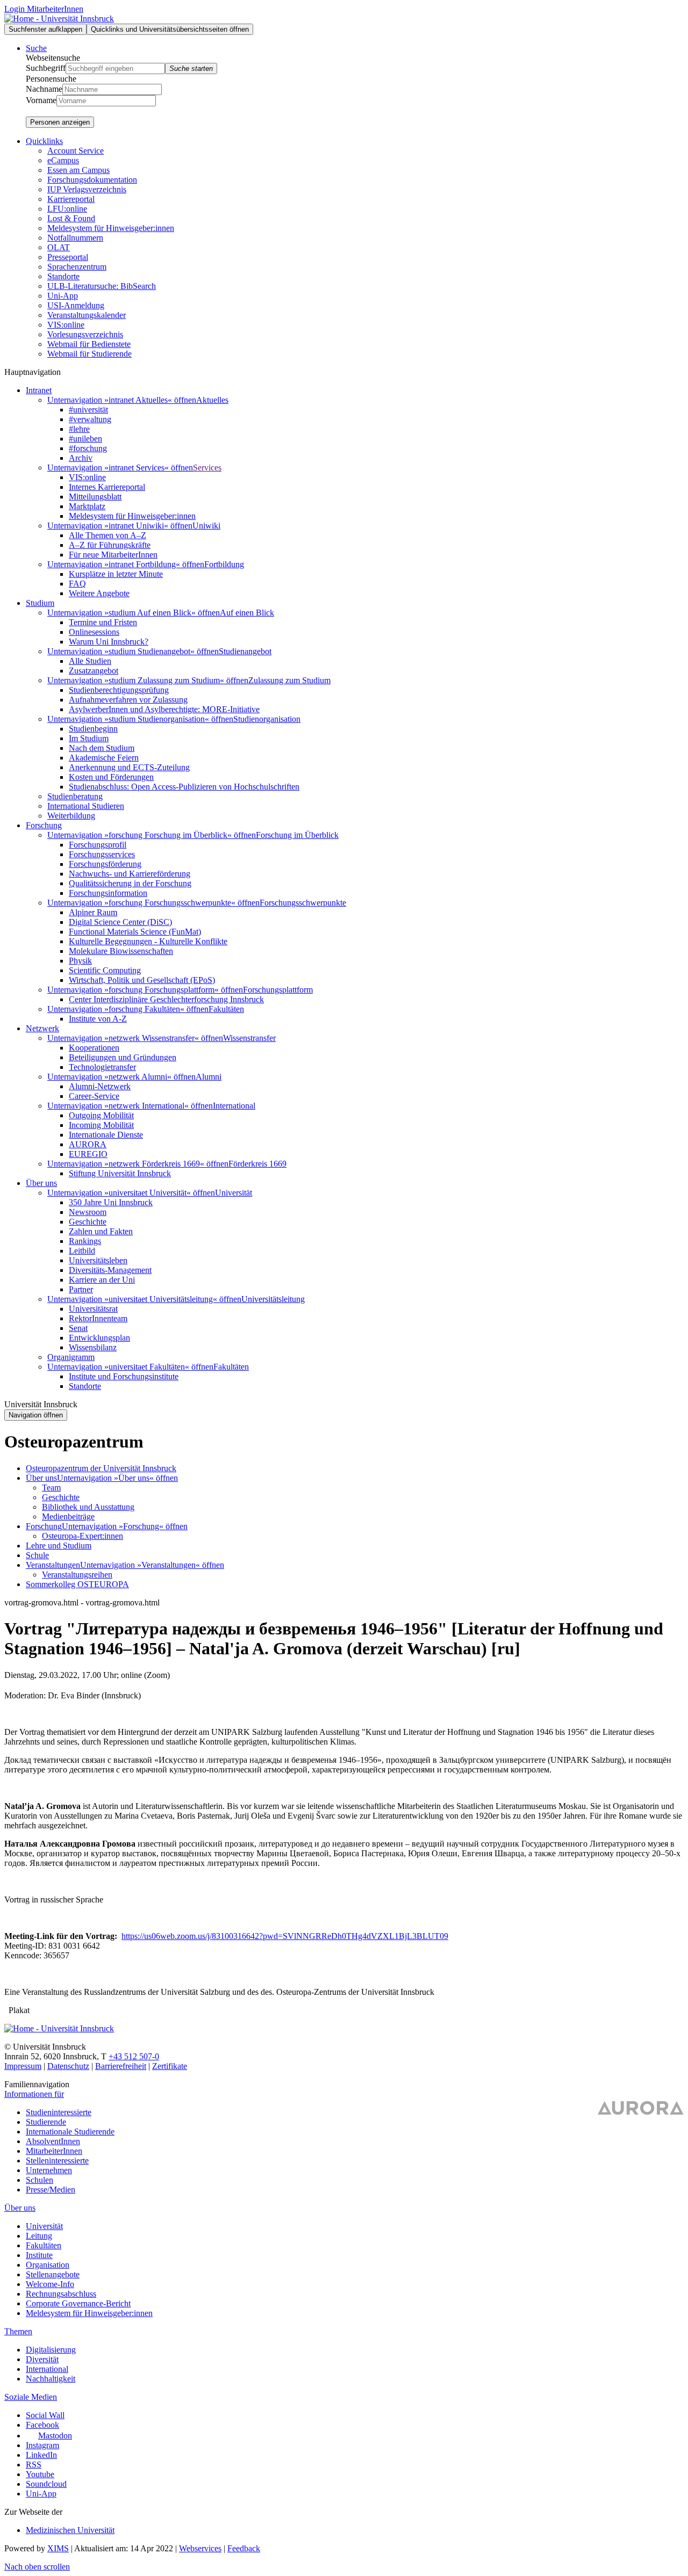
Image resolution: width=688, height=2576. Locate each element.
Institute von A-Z (98, 1019)
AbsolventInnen (53, 2141)
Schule (37, 1555)
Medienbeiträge (68, 1517)
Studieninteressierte (59, 2112)
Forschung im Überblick (297, 835)
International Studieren (86, 806)
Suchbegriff (46, 68)
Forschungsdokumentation (92, 180)
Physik (80, 961)
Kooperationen (94, 1048)
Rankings (85, 1241)
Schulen (40, 2180)
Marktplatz (87, 506)
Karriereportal (71, 199)
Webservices (200, 2548)
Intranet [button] (39, 390)
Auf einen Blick (247, 613)
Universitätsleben (98, 1260)
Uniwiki (206, 526)
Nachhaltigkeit (51, 2379)
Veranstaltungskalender (87, 315)
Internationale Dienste (106, 1135)
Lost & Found (71, 218)
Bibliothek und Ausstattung (88, 1507)
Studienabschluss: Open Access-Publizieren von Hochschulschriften (184, 787)
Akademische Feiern (104, 758)
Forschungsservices (102, 854)
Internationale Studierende (70, 2132)
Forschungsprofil (98, 845)
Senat (78, 1328)
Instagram (42, 2445)
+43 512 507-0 (134, 2056)
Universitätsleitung (273, 1299)
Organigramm (71, 1357)
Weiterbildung (71, 816)
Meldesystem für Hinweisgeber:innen (111, 228)
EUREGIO (88, 1154)
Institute (39, 2255)
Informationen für (34, 2094)
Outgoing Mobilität (101, 1115)
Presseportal (68, 257)
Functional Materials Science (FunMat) (135, 932)
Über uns (41, 1478)
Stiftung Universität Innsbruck (120, 1173)
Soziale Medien (31, 2397)
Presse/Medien (51, 2190)
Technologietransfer (102, 1067)
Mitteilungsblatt (95, 497)
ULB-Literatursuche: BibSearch (102, 286)
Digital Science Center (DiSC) (120, 922)
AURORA (88, 1144)
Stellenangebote (53, 2274)
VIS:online (66, 325)
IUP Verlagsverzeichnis (87, 189)
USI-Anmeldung (76, 305)
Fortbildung (224, 564)
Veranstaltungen (53, 1565)
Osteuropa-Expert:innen (83, 1536)
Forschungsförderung (105, 864)
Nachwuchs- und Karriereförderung (130, 874)
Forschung (44, 1526)
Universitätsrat (93, 1309)
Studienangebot (245, 651)
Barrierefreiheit (121, 2066)
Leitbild (82, 1251)
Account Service (76, 151)
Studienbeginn (93, 729)
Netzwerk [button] (42, 1028)
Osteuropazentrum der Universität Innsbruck (101, 1468)
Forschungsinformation (108, 893)
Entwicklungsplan (99, 1338)
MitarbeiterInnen (54, 2151)
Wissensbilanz (93, 1347)
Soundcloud (46, 2484)
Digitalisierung (51, 2350)
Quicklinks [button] (44, 141)
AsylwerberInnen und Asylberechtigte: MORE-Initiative (164, 709)
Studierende (46, 2122)
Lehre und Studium (59, 1546)
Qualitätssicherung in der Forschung (130, 883)
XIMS (58, 2548)
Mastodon (55, 2436)
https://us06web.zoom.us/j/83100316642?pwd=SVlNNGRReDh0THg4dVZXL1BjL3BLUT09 (285, 1936)
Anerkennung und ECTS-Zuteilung (129, 767)
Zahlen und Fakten (101, 1231)
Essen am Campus (78, 170)
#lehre (79, 429)
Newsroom (88, 1212)
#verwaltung (90, 419)
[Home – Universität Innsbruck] (59, 19)
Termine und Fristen (103, 622)
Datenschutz (68, 2066)
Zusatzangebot (94, 671)
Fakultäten (226, 1009)
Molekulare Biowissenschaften (121, 951)
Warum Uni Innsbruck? (109, 642)
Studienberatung (75, 796)
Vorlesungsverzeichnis (85, 334)
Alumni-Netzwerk (100, 1086)
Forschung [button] (44, 825)
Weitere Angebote (99, 593)
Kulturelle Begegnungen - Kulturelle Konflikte (148, 941)
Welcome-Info (50, 2284)
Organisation (48, 2265)
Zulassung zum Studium (289, 680)
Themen (18, 2331)
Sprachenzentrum (77, 267)
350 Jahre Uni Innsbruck (111, 1202)
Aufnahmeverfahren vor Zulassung (128, 700)
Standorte (63, 276)
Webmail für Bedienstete (89, 344)
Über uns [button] (41, 1183)
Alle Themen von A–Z (107, 535)
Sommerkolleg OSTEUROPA (77, 1584)
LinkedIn (41, 2455)
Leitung (39, 2236)
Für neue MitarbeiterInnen (113, 555)
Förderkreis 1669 (257, 1164)
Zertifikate (170, 2066)
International (234, 1106)
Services (207, 468)
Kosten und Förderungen (111, 777)
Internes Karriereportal (107, 487)
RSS (34, 2465)
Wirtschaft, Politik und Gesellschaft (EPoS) (142, 980)
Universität (234, 1193)
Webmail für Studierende (89, 354)
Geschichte (88, 1222)
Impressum (23, 2066)
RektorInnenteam (98, 1318)
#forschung (88, 448)
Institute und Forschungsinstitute (124, 1376)
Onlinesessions (94, 632)
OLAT (59, 247)
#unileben (85, 439)
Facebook (42, 2425)
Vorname (41, 100)
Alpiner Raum (93, 912)
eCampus (63, 160)
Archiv (81, 458)
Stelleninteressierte (57, 2161)
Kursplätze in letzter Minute (116, 574)
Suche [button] (36, 48)
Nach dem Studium (102, 748)
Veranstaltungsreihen (77, 1575)
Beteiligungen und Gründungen (123, 1057)
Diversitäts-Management (110, 1270)
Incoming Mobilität (101, 1125)
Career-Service (94, 1096)
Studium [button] (40, 603)
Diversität (42, 2359)
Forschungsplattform (278, 990)
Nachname (44, 89)
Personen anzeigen (60, 122)
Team (51, 1488)
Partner (81, 1289)
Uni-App (63, 296)
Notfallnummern (75, 238)
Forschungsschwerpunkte (303, 903)
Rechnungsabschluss (61, 2294)
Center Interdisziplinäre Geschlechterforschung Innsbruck (166, 999)
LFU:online (67, 209)
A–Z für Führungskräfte (110, 545)
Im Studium (89, 738)
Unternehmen (49, 2170)
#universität (88, 410)
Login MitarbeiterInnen (44, 9)
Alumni (209, 1077)
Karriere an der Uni (102, 1280)
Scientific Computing (105, 970)
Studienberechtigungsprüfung (119, 690)
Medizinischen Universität (70, 2530)
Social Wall (45, 2415)
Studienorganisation (267, 719)
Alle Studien (90, 661)
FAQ (77, 584)
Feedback (244, 2548)
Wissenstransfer (249, 1038)
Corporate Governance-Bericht (78, 2303)
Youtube (40, 2474)
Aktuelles (212, 400)
